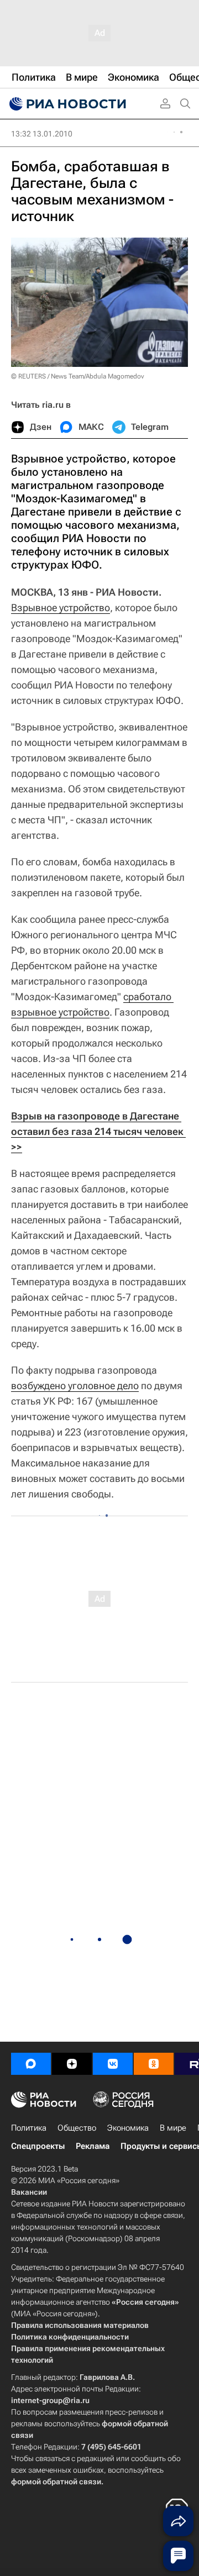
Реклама (93, 2146)
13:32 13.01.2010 (42, 134)
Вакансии (29, 2192)
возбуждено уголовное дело (75, 1386)
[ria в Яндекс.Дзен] (72, 2064)
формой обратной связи (56, 2482)
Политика (29, 2128)
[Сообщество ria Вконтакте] (113, 2064)
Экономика (128, 2128)
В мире (173, 2128)
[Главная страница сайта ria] (66, 104)
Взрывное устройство (61, 608)
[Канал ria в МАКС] (31, 2064)
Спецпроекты (38, 2146)
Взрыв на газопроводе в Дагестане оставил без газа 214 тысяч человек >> (98, 1131)
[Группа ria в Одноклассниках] (154, 2064)
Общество (77, 2128)
